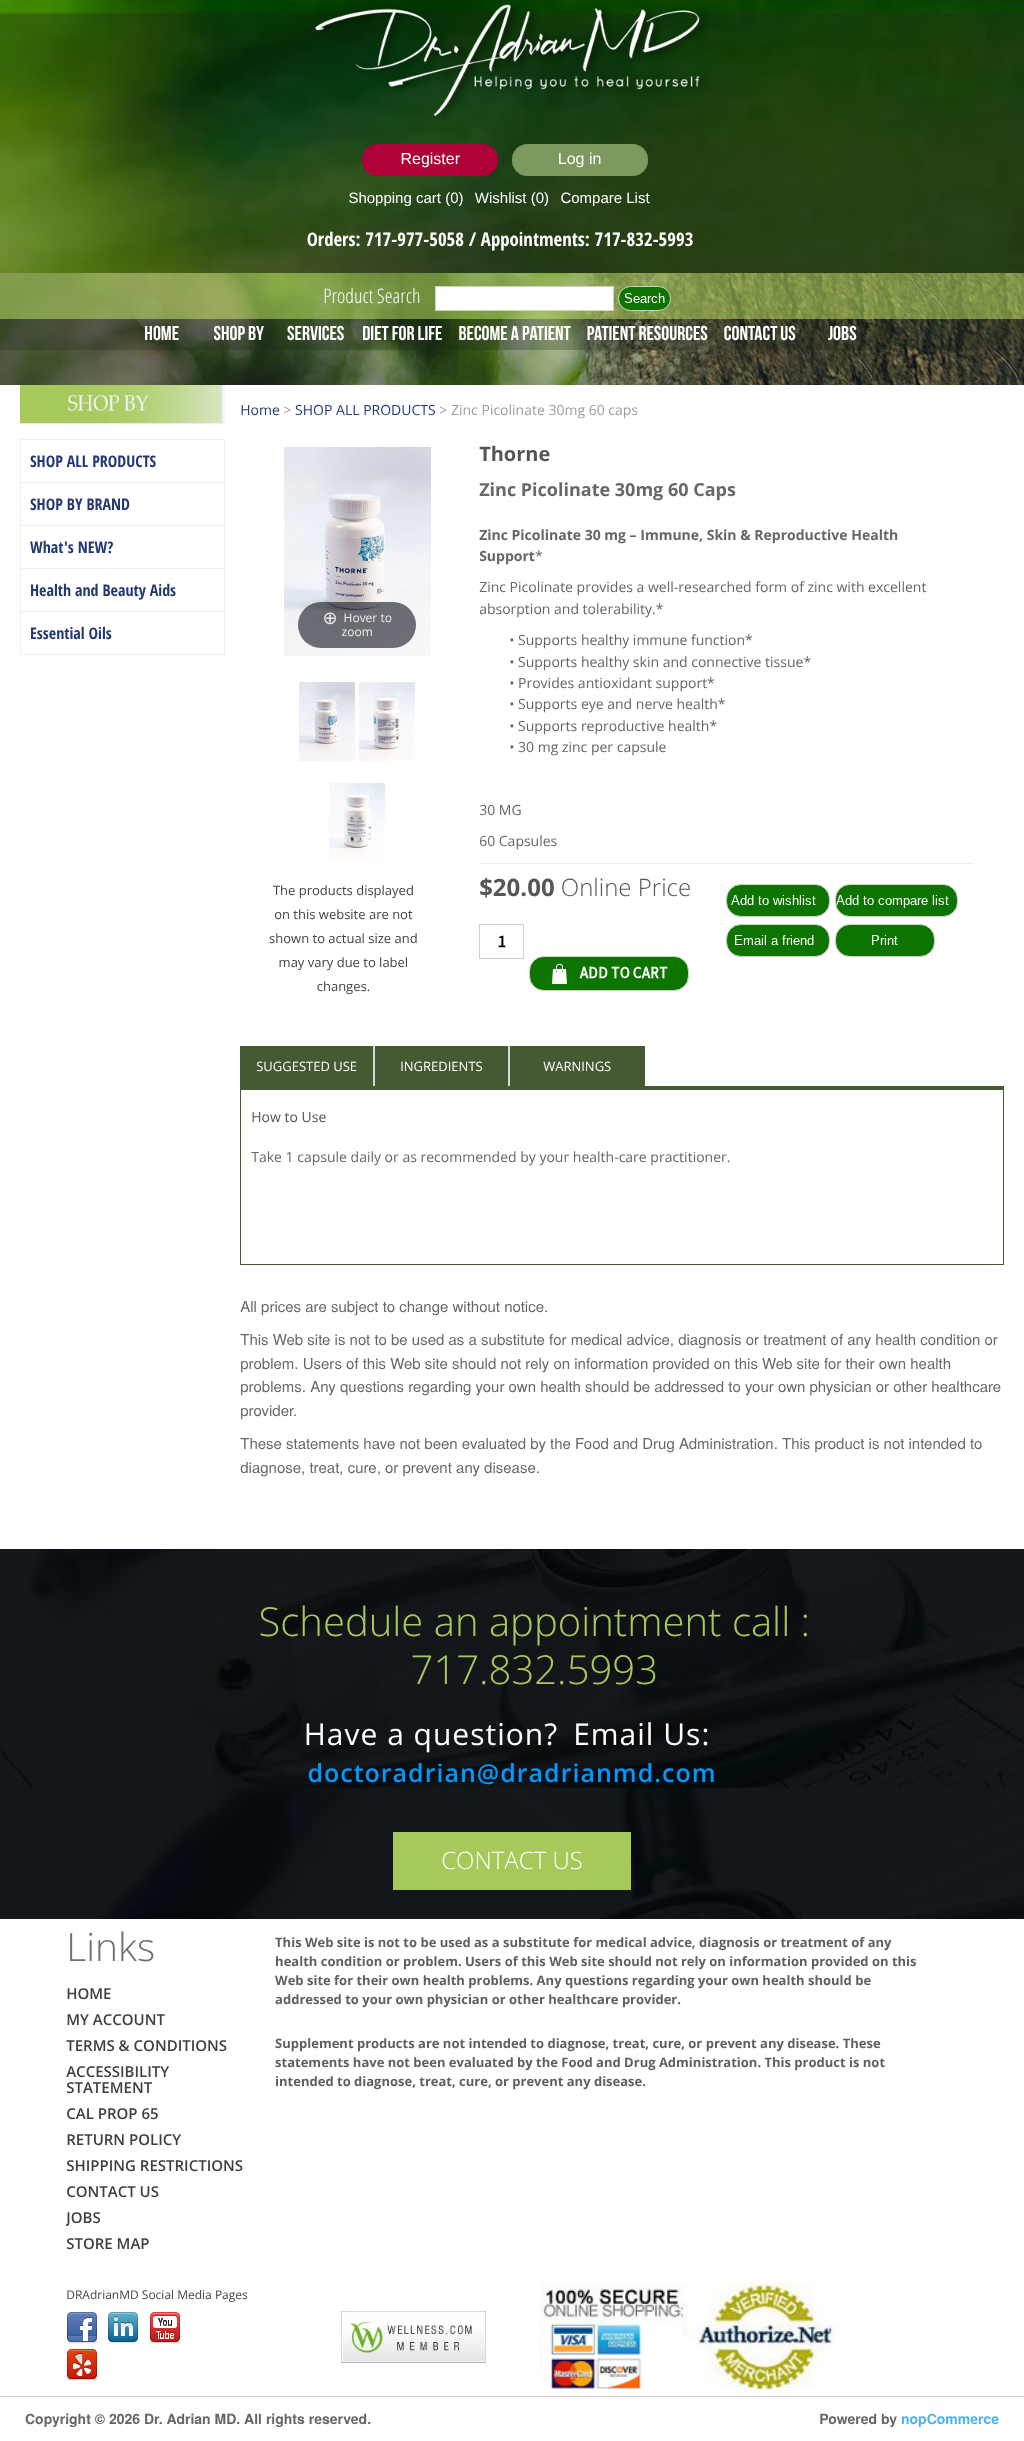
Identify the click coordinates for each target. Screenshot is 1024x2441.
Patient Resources (647, 333)
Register (430, 159)
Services (315, 333)
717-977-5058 (416, 239)
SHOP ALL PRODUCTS (93, 461)
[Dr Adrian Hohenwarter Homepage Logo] (512, 61)
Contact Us (760, 333)
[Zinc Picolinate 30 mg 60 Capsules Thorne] (327, 724)
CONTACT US (512, 1860)
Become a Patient (514, 333)
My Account (115, 2020)
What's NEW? (71, 547)
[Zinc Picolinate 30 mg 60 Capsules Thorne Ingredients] (387, 724)
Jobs (842, 333)
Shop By (239, 333)
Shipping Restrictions (154, 2166)
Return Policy (123, 2140)
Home (161, 333)
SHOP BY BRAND (80, 504)
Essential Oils (71, 633)
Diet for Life (402, 333)
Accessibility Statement (117, 2080)
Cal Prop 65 (112, 2114)
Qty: (699, 940)
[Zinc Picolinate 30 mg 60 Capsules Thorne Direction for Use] (357, 825)
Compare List (604, 198)
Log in (580, 159)
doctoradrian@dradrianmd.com (511, 1773)
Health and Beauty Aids (103, 590)
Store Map (107, 2244)
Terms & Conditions (146, 2046)
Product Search (371, 295)
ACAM (299, 2333)
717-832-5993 (644, 239)
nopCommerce (950, 2419)
